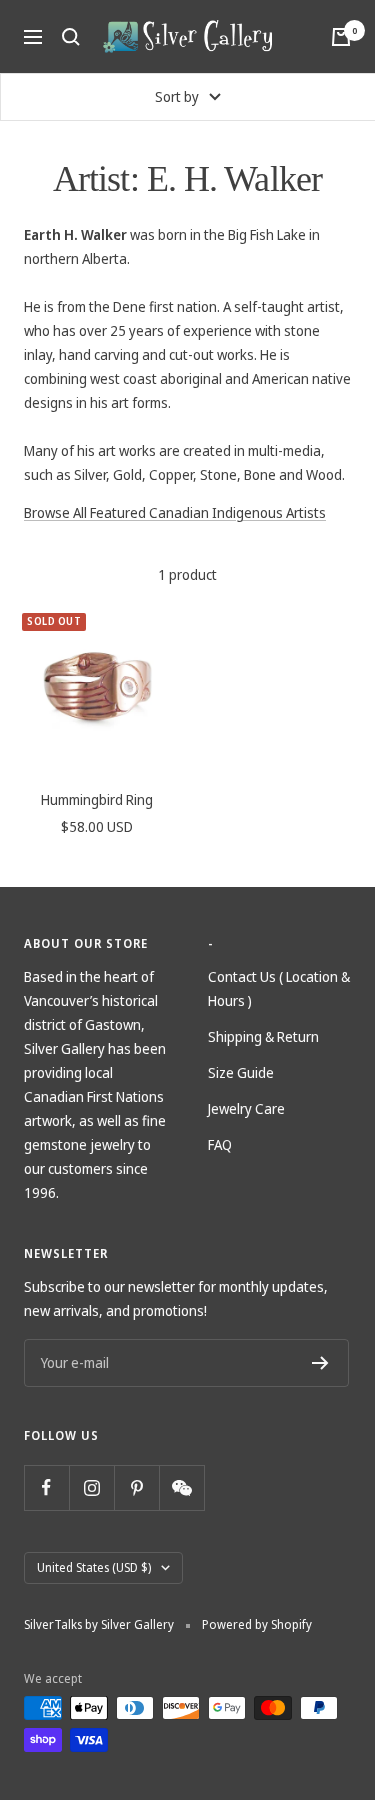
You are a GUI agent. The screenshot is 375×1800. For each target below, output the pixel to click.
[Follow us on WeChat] (181, 1487)
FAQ (220, 1144)
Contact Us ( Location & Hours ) (279, 988)
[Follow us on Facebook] (46, 1487)
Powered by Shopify (257, 1624)
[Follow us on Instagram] (91, 1487)
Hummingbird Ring (97, 799)
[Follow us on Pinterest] (136, 1487)
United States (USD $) (94, 1567)
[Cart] (341, 37)
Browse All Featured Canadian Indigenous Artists (175, 512)
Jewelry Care (246, 1108)
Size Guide (241, 1072)
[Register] (320, 1363)
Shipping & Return (263, 1036)
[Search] (71, 37)
